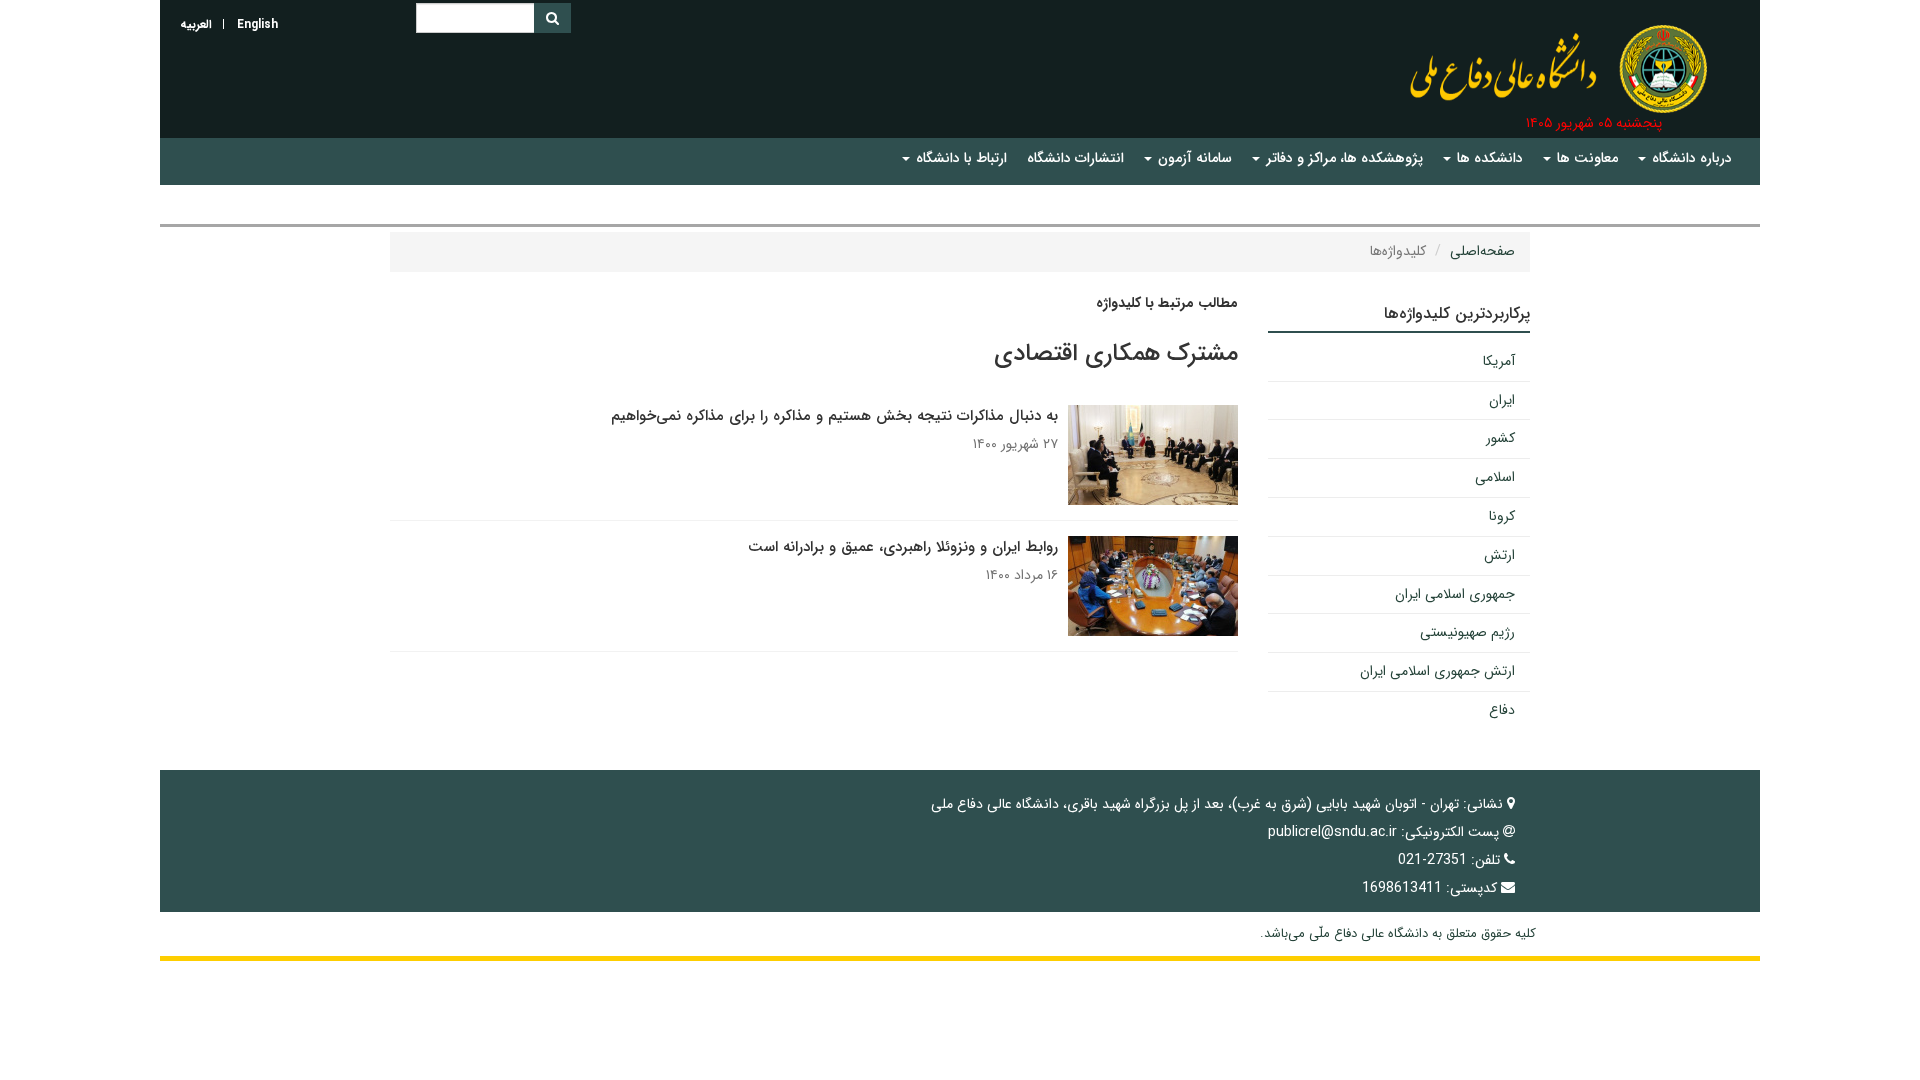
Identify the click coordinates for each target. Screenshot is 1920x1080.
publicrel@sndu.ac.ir (1332, 832)
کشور (1500, 438)
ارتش (1499, 555)
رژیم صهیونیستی (1467, 632)
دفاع (1502, 710)
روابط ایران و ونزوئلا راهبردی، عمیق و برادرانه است (903, 547)
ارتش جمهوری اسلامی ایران (1437, 671)
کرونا (1502, 516)
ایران (1502, 400)
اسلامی (1495, 477)
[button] (1685, 158)
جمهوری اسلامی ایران (1455, 594)
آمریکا (1499, 361)
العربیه (196, 24)
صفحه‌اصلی (1482, 251)
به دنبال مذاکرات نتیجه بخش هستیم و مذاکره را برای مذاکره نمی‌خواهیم (834, 416)
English (257, 24)
